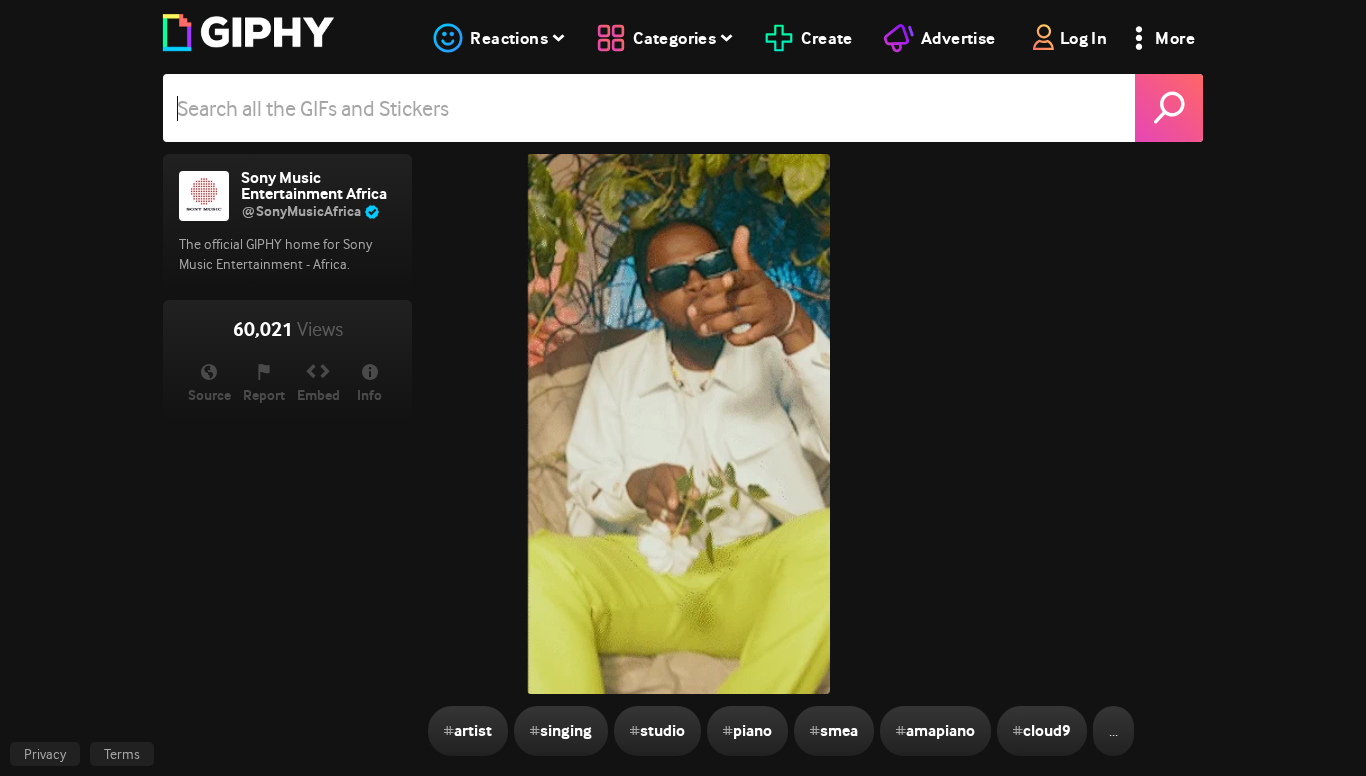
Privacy (45, 754)
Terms (122, 754)
